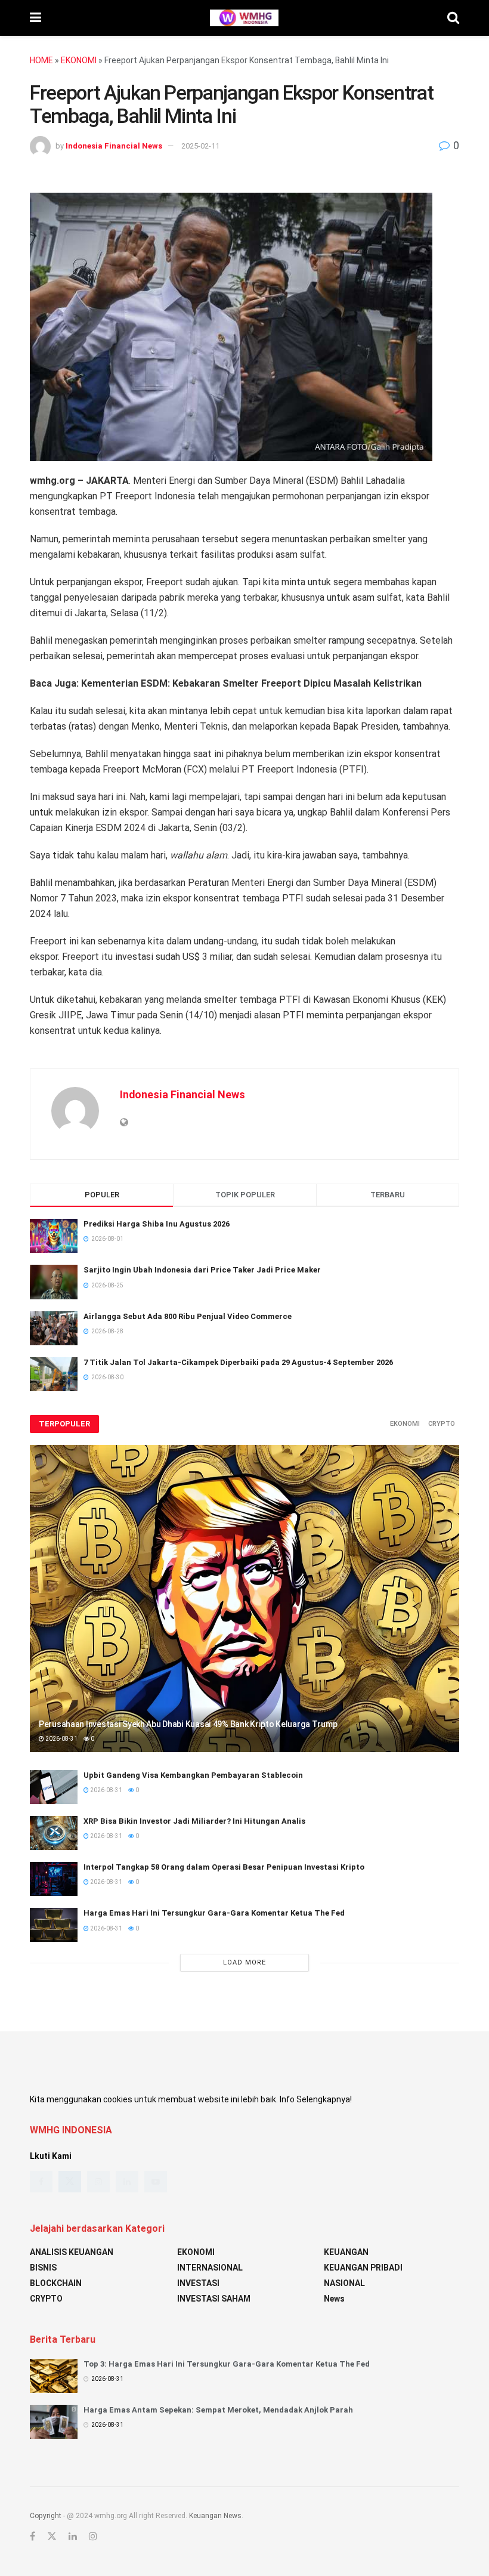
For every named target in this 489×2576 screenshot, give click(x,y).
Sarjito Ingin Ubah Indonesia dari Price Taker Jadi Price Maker (202, 1270)
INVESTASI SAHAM (214, 2299)
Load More (244, 1962)
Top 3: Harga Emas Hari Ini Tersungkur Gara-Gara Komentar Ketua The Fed (227, 2364)
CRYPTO (442, 1424)
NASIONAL (344, 2283)
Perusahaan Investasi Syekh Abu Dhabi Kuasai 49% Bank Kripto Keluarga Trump (188, 1724)
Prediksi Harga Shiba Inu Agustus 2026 (157, 1224)
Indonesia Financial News (114, 146)
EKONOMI (79, 60)
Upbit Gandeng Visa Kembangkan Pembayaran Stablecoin (193, 1775)
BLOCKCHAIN (56, 2283)
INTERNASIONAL (210, 2268)
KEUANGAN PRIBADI (363, 2268)
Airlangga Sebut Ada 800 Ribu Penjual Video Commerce (188, 1316)
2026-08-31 (61, 1739)
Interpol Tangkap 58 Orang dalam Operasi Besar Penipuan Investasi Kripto (224, 1867)
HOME (41, 60)
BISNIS (43, 2268)
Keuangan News (215, 2516)
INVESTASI (198, 2283)
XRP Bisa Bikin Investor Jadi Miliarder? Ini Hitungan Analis (194, 1821)
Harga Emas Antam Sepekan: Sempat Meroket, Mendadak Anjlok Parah (218, 2410)
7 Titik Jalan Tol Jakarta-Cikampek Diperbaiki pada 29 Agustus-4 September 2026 (238, 1362)
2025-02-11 (200, 146)
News (334, 2299)
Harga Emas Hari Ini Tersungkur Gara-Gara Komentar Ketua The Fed (214, 1913)
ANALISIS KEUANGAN (72, 2252)
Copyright (46, 2516)
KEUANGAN (346, 2252)
